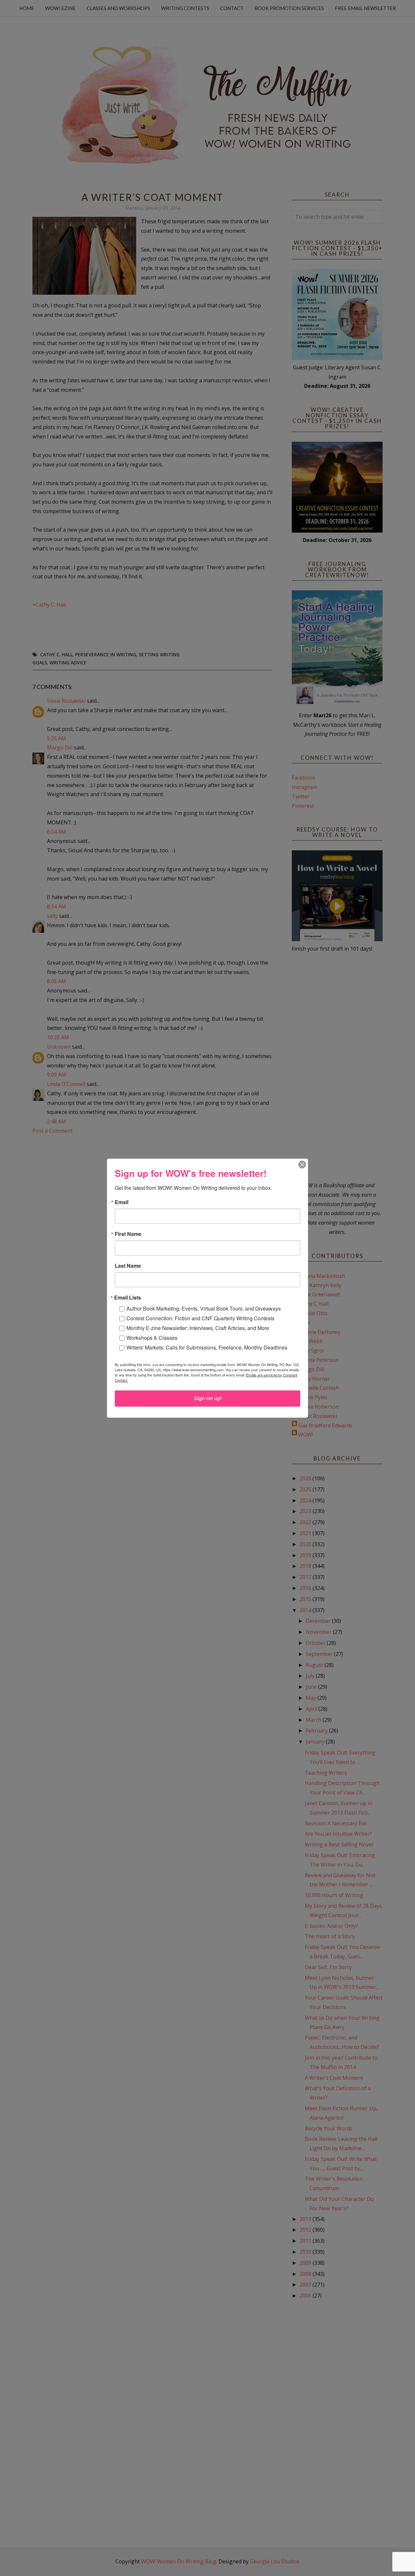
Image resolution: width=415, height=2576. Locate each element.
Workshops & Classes (152, 1338)
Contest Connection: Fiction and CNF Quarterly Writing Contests (200, 1318)
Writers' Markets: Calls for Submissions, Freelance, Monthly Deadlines (207, 1347)
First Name (128, 1234)
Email (122, 1202)
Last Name (128, 1266)
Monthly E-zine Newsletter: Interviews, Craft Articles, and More (198, 1328)
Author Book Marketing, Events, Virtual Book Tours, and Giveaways (204, 1308)
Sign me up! (208, 1398)
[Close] (302, 1165)
